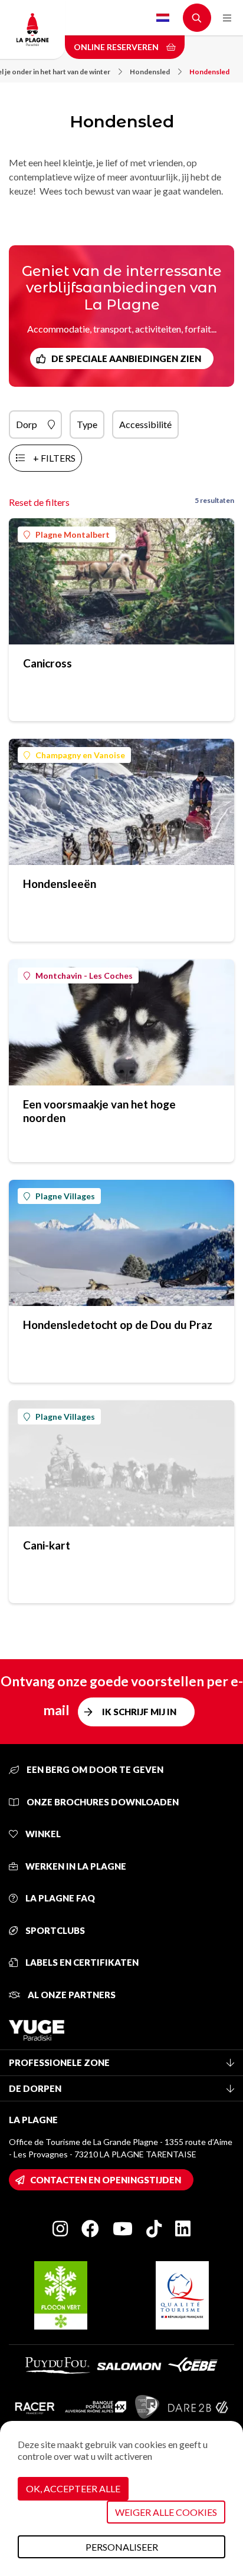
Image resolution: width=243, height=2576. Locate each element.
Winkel (42, 1834)
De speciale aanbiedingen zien (126, 358)
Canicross (47, 663)
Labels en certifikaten (81, 1962)
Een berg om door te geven (94, 1769)
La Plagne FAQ (59, 1898)
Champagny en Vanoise (80, 755)
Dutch (163, 18)
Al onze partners (71, 1995)
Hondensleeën (60, 884)
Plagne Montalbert (73, 534)
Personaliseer (122, 2547)
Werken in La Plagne (75, 1866)
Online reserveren (117, 47)
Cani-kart (47, 1545)
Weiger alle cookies (166, 2512)
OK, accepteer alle (73, 2488)
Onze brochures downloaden (102, 1802)
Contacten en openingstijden (106, 2180)
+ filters (54, 458)
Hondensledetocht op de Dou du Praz (118, 1325)
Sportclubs (54, 1930)
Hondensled (150, 72)
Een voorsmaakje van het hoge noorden (99, 1111)
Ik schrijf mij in (139, 1712)
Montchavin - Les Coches (84, 976)
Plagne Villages (65, 1196)
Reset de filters (39, 502)
